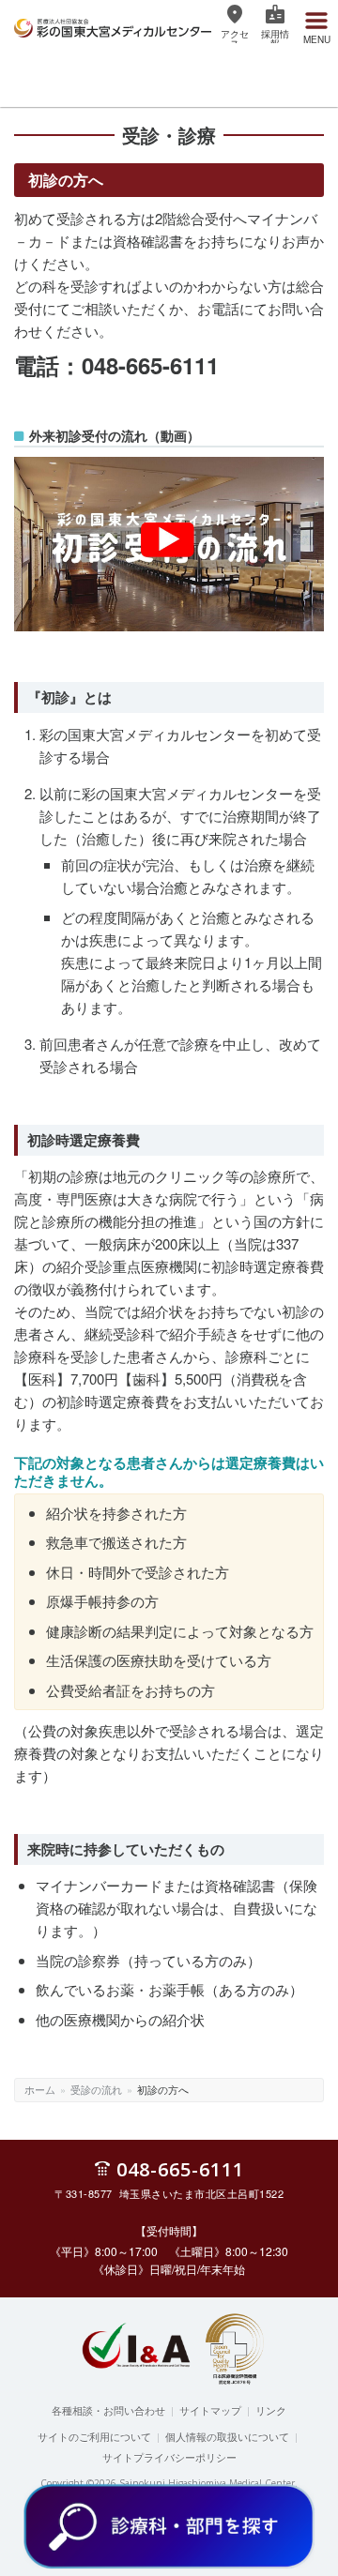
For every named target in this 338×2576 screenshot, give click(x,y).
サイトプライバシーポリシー (169, 2457)
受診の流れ (96, 2089)
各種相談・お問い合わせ (108, 2410)
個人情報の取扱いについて (227, 2436)
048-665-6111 (180, 2168)
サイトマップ (210, 2410)
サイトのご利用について (94, 2436)
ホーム (40, 2089)
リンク (271, 2410)
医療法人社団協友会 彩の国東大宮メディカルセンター (113, 25)
